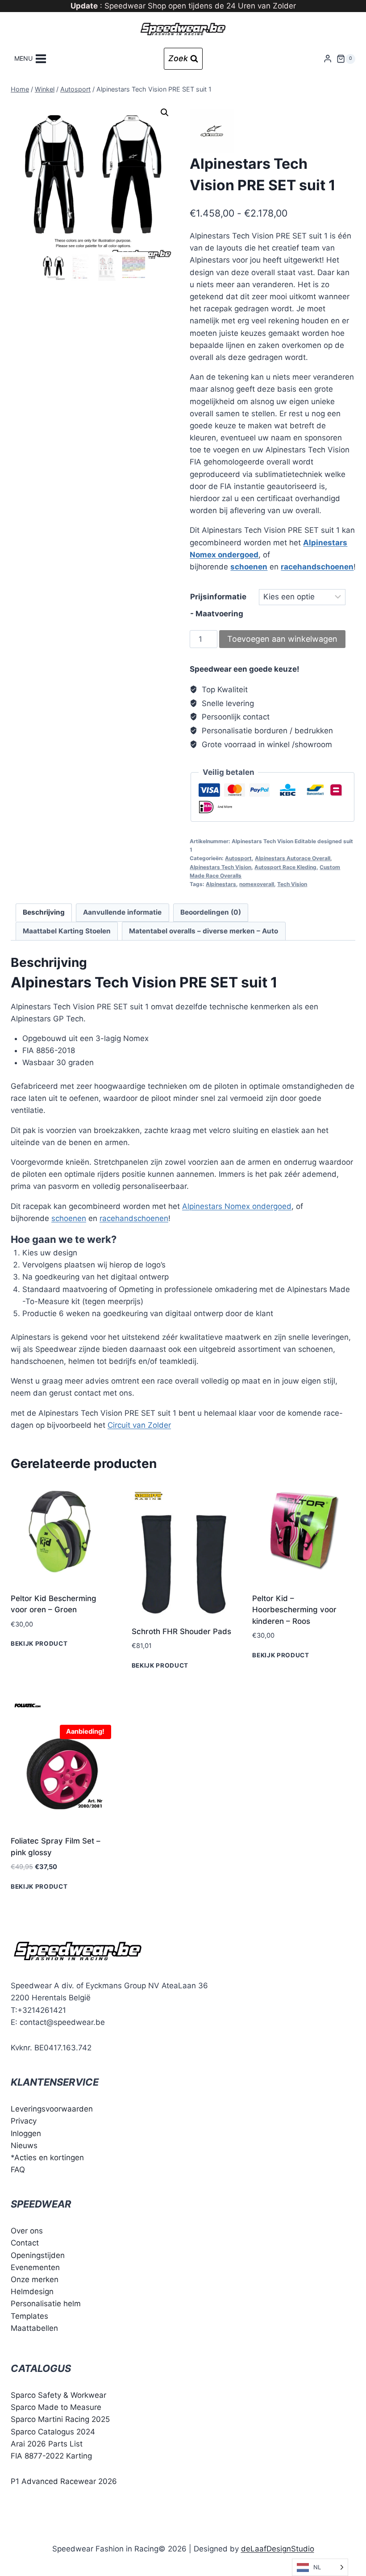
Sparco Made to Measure (56, 2407)
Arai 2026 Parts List (47, 2444)
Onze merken (35, 2279)
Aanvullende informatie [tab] (122, 912)
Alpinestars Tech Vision (220, 867)
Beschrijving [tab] (44, 912)
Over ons (27, 2231)
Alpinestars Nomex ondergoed (237, 1206)
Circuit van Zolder (139, 1425)
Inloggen (26, 2133)
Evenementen (35, 2267)
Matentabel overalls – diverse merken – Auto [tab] (204, 931)
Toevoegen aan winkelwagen (282, 639)
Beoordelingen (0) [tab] (211, 912)
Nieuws (24, 2145)
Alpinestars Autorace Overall (293, 858)
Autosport (238, 858)
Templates (29, 2316)
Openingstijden (38, 2255)
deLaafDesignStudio (278, 2549)
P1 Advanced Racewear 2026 (64, 2481)
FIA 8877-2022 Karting (51, 2456)
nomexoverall (257, 884)
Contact (25, 2243)
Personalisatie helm (46, 2304)
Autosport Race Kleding (285, 867)
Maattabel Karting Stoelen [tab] (67, 931)
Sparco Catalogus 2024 (53, 2432)
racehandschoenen (317, 567)
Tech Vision (292, 884)
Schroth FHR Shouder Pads (181, 1631)
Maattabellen (34, 2328)
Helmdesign (32, 2292)
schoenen (249, 567)
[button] (165, 113)
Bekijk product (39, 1643)
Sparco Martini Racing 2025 (60, 2419)
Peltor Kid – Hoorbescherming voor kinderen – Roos (294, 1610)
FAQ (18, 2170)
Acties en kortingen (49, 2158)
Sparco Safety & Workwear (58, 2395)
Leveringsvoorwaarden (52, 2109)
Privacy (24, 2121)
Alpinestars (221, 884)
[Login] (328, 59)
